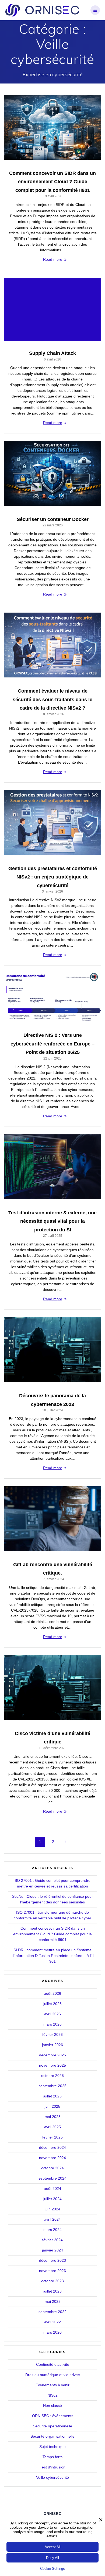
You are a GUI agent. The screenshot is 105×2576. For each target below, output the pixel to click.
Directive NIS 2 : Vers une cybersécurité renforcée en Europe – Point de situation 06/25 (52, 1044)
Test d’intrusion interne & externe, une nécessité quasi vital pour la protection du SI (52, 1221)
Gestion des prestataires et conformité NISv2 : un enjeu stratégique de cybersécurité (53, 877)
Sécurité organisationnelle (52, 2436)
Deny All (52, 2558)
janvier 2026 (52, 2045)
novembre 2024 (52, 2158)
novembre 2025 (52, 2065)
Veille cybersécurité (52, 2477)
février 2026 (52, 2034)
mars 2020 (52, 2332)
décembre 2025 (52, 2055)
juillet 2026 (52, 2004)
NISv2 (52, 2395)
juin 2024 (52, 2209)
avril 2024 (52, 2219)
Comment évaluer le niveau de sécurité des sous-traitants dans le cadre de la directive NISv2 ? (52, 699)
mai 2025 (53, 2117)
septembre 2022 (52, 2312)
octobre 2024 (52, 2168)
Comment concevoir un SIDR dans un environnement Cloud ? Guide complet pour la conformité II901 (52, 182)
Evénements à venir (52, 2385)
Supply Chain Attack (52, 353)
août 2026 (52, 1993)
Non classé (52, 2405)
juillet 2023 (52, 2291)
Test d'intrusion (53, 2467)
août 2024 (52, 2189)
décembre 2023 (52, 2260)
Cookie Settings (52, 2569)
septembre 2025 (52, 2086)
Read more (53, 259)
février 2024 (52, 2240)
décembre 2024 (52, 2147)
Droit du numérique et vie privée (53, 2375)
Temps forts (52, 2457)
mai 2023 (53, 2301)
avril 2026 (52, 2014)
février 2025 (52, 2137)
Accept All (53, 2547)
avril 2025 (52, 2127)
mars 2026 (52, 2024)
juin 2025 (52, 2106)
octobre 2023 (52, 2281)
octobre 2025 (52, 2076)
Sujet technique (52, 2447)
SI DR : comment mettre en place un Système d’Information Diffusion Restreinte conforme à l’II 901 (53, 1956)
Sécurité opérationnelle (52, 2426)
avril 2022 (52, 2322)
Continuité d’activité (53, 2364)
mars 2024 (52, 2230)
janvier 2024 (52, 2250)
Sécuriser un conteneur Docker (53, 519)
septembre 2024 (52, 2178)
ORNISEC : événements (53, 2416)
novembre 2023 (52, 2271)
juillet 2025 (52, 2096)
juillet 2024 (52, 2199)
